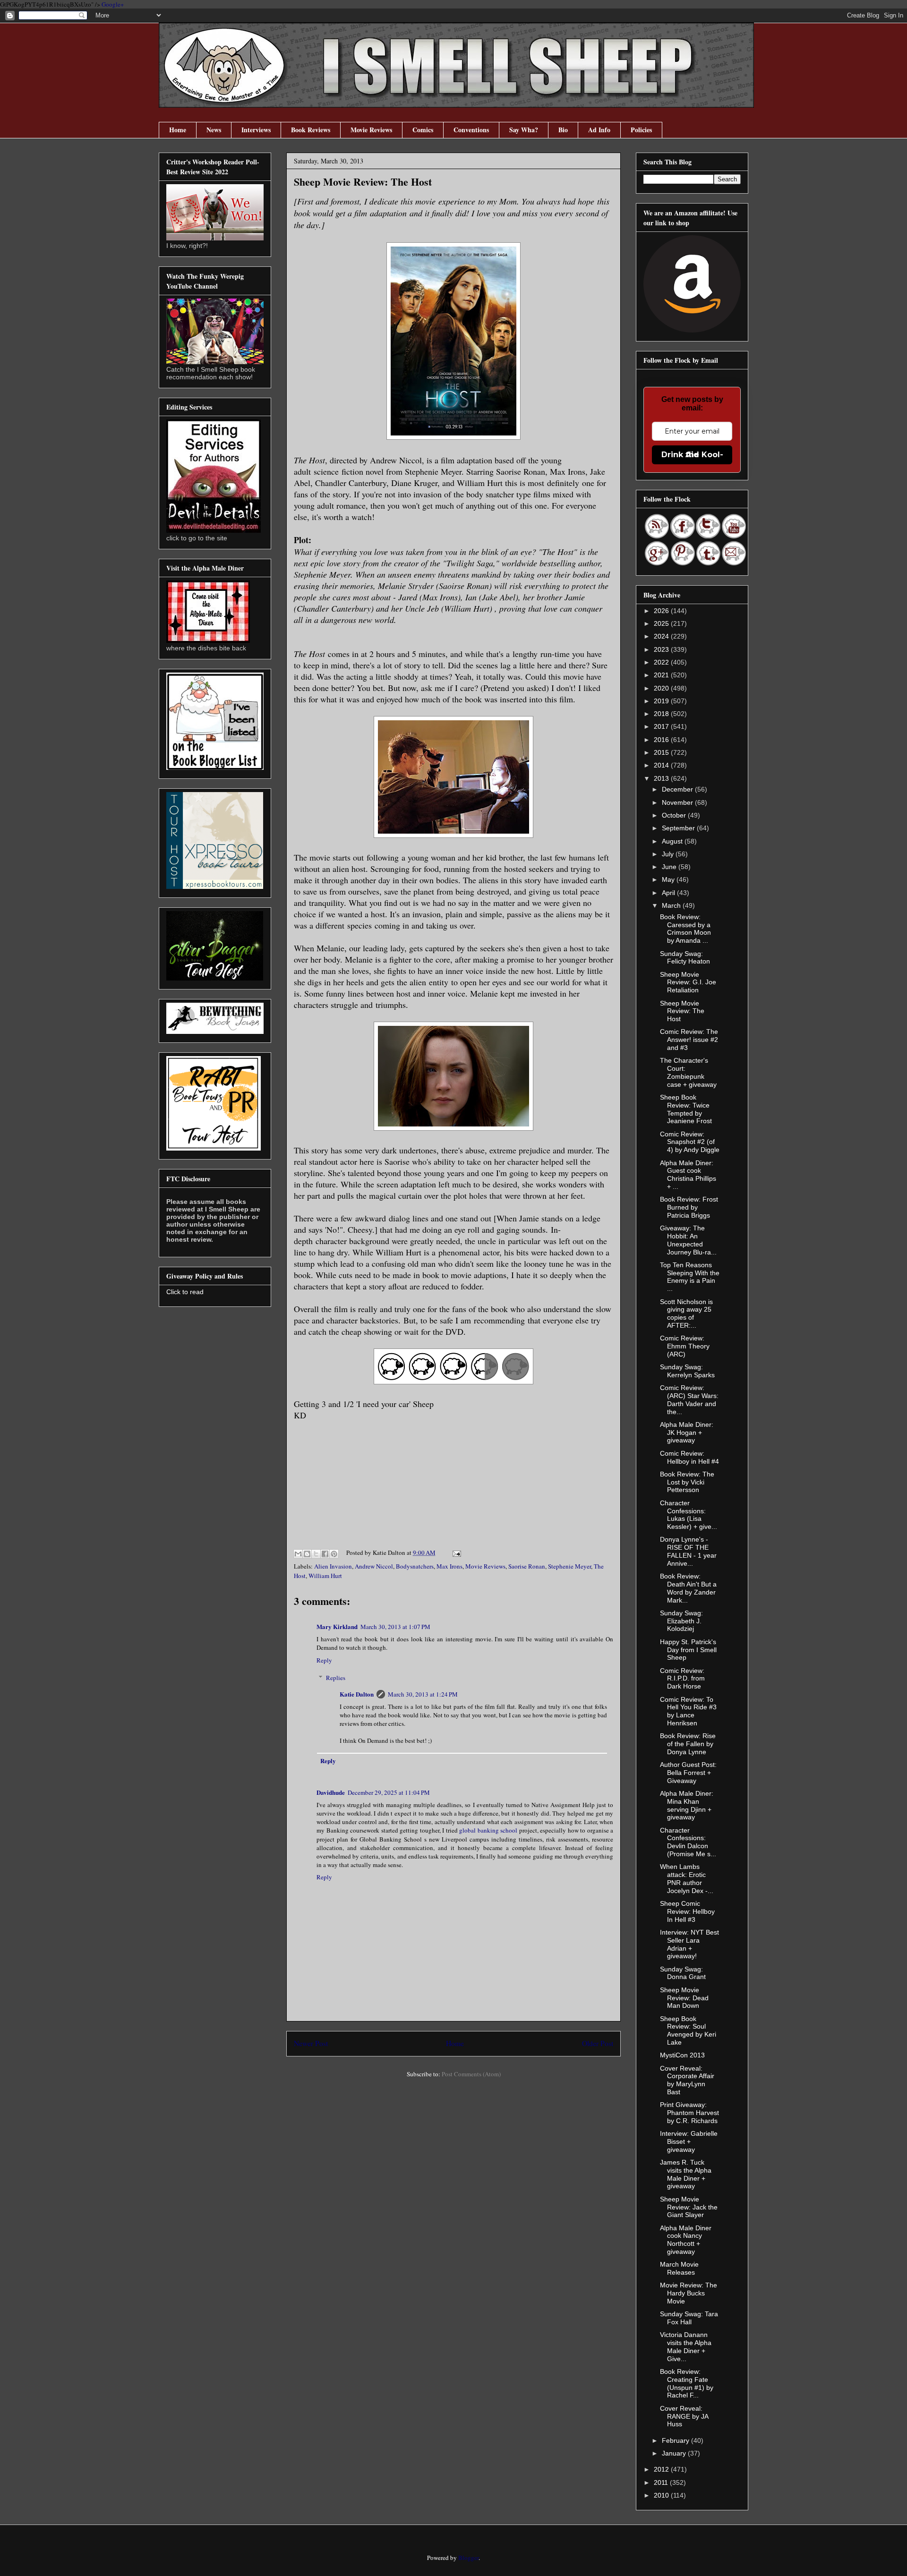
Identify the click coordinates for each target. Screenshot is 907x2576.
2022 (662, 662)
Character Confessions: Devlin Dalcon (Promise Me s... (688, 1842)
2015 (662, 752)
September (679, 828)
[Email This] (298, 1554)
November (678, 802)
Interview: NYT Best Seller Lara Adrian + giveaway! (689, 1944)
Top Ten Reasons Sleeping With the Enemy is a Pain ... (690, 1277)
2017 (662, 726)
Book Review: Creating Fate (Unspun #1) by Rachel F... (687, 2383)
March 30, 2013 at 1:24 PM (423, 1694)
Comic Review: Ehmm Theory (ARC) (685, 1346)
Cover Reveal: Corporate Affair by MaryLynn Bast (687, 2080)
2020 (662, 688)
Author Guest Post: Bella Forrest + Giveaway (688, 1773)
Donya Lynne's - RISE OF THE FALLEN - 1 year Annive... (688, 1551)
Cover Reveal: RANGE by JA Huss (684, 2416)
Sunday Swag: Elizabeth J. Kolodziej (681, 1621)
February (676, 2440)
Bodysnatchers (415, 1566)
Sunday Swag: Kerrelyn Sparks (687, 1371)
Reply (324, 1660)
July (669, 854)
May (669, 879)
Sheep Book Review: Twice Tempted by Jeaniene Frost (686, 1109)
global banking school (488, 1830)
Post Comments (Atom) (471, 2074)
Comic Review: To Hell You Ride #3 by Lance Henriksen (688, 1711)
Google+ (113, 4)
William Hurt (325, 1576)
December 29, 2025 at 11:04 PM (389, 1792)
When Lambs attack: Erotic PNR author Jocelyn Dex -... (687, 1878)
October (675, 815)
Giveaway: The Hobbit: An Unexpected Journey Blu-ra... (688, 1240)
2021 (662, 675)
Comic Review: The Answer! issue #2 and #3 (689, 1040)
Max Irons (449, 1566)
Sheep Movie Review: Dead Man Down (684, 1998)
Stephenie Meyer (569, 1566)
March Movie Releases (679, 2268)
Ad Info (599, 130)
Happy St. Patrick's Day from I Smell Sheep (688, 1650)
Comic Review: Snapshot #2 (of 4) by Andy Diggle (690, 1142)
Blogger (468, 2558)
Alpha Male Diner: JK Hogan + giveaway (687, 1433)
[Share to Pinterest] (334, 1554)
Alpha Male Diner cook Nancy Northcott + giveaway (686, 2240)
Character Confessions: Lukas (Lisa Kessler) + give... (689, 1515)
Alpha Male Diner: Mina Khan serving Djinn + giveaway (687, 1805)
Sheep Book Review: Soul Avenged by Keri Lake (688, 2030)
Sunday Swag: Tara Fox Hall (689, 2318)
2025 (662, 623)
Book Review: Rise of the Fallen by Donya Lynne (688, 1744)
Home (178, 130)
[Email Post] (455, 1552)
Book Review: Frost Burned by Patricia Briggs (689, 1207)
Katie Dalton (357, 1694)
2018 (662, 714)
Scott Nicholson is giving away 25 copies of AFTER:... (686, 1314)
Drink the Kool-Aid (692, 455)
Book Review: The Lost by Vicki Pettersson (687, 1482)
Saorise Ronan (527, 1566)
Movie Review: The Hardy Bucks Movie (689, 2293)
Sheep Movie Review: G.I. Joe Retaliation (688, 982)
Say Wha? (524, 130)
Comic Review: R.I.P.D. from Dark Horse (682, 1679)
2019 (662, 701)
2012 (662, 2469)
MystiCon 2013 (682, 2055)
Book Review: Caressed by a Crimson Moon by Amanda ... (685, 929)
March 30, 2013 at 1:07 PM (395, 1627)
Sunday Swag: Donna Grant (683, 1973)
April (669, 893)
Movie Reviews (371, 130)
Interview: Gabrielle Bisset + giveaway (689, 2141)
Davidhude (331, 1792)
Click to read (185, 1292)
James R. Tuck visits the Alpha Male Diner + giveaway (686, 2174)
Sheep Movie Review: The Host (682, 1011)
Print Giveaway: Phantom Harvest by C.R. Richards (689, 2113)
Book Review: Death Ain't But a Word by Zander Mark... (688, 1588)
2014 (662, 765)
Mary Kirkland (337, 1626)
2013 (662, 778)
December (678, 789)
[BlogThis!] (307, 1554)
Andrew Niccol (374, 1566)
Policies (641, 130)
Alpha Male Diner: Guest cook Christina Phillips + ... (688, 1175)
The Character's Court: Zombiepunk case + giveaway (688, 1072)
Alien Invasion (333, 1566)
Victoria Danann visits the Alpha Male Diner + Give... (686, 2346)
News (214, 130)
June (670, 867)
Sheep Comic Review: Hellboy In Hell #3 (687, 1911)
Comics (423, 130)
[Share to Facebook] (325, 1554)
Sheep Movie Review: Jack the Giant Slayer (689, 2207)
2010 (662, 2495)
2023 (662, 649)
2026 (662, 611)
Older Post (598, 2043)
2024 (662, 636)
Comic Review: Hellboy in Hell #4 (689, 1457)
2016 (662, 740)
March (672, 905)
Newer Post (311, 2043)
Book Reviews (311, 130)
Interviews (256, 130)
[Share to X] (316, 1554)
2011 (662, 2482)
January (675, 2453)
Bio (563, 130)
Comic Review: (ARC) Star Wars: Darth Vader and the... (689, 1399)
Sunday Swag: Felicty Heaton (685, 958)
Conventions (471, 130)
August (673, 841)
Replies (336, 1678)
